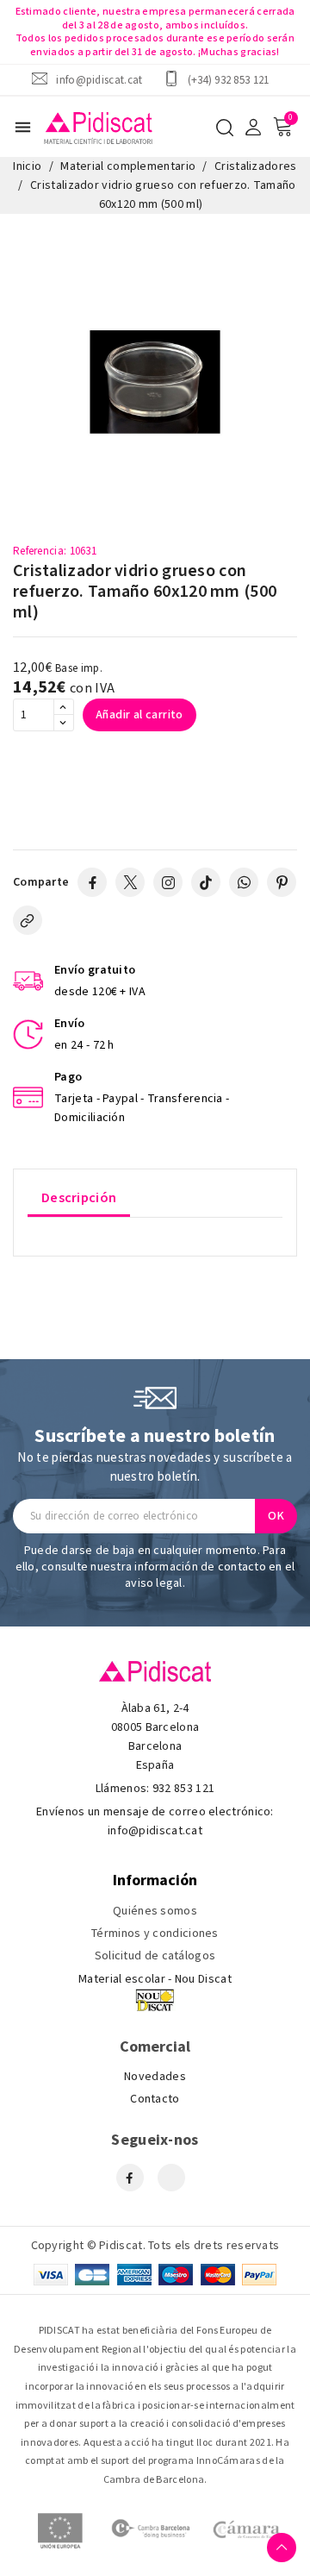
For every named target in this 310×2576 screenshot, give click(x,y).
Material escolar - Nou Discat (155, 1979)
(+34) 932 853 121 (229, 80)
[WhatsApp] (244, 882)
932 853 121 (183, 1789)
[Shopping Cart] (282, 127)
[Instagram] (168, 882)
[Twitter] (130, 882)
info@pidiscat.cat (99, 80)
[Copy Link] (28, 920)
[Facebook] (92, 882)
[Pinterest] (282, 882)
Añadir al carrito (139, 715)
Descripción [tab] (79, 1198)
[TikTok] (206, 882)
